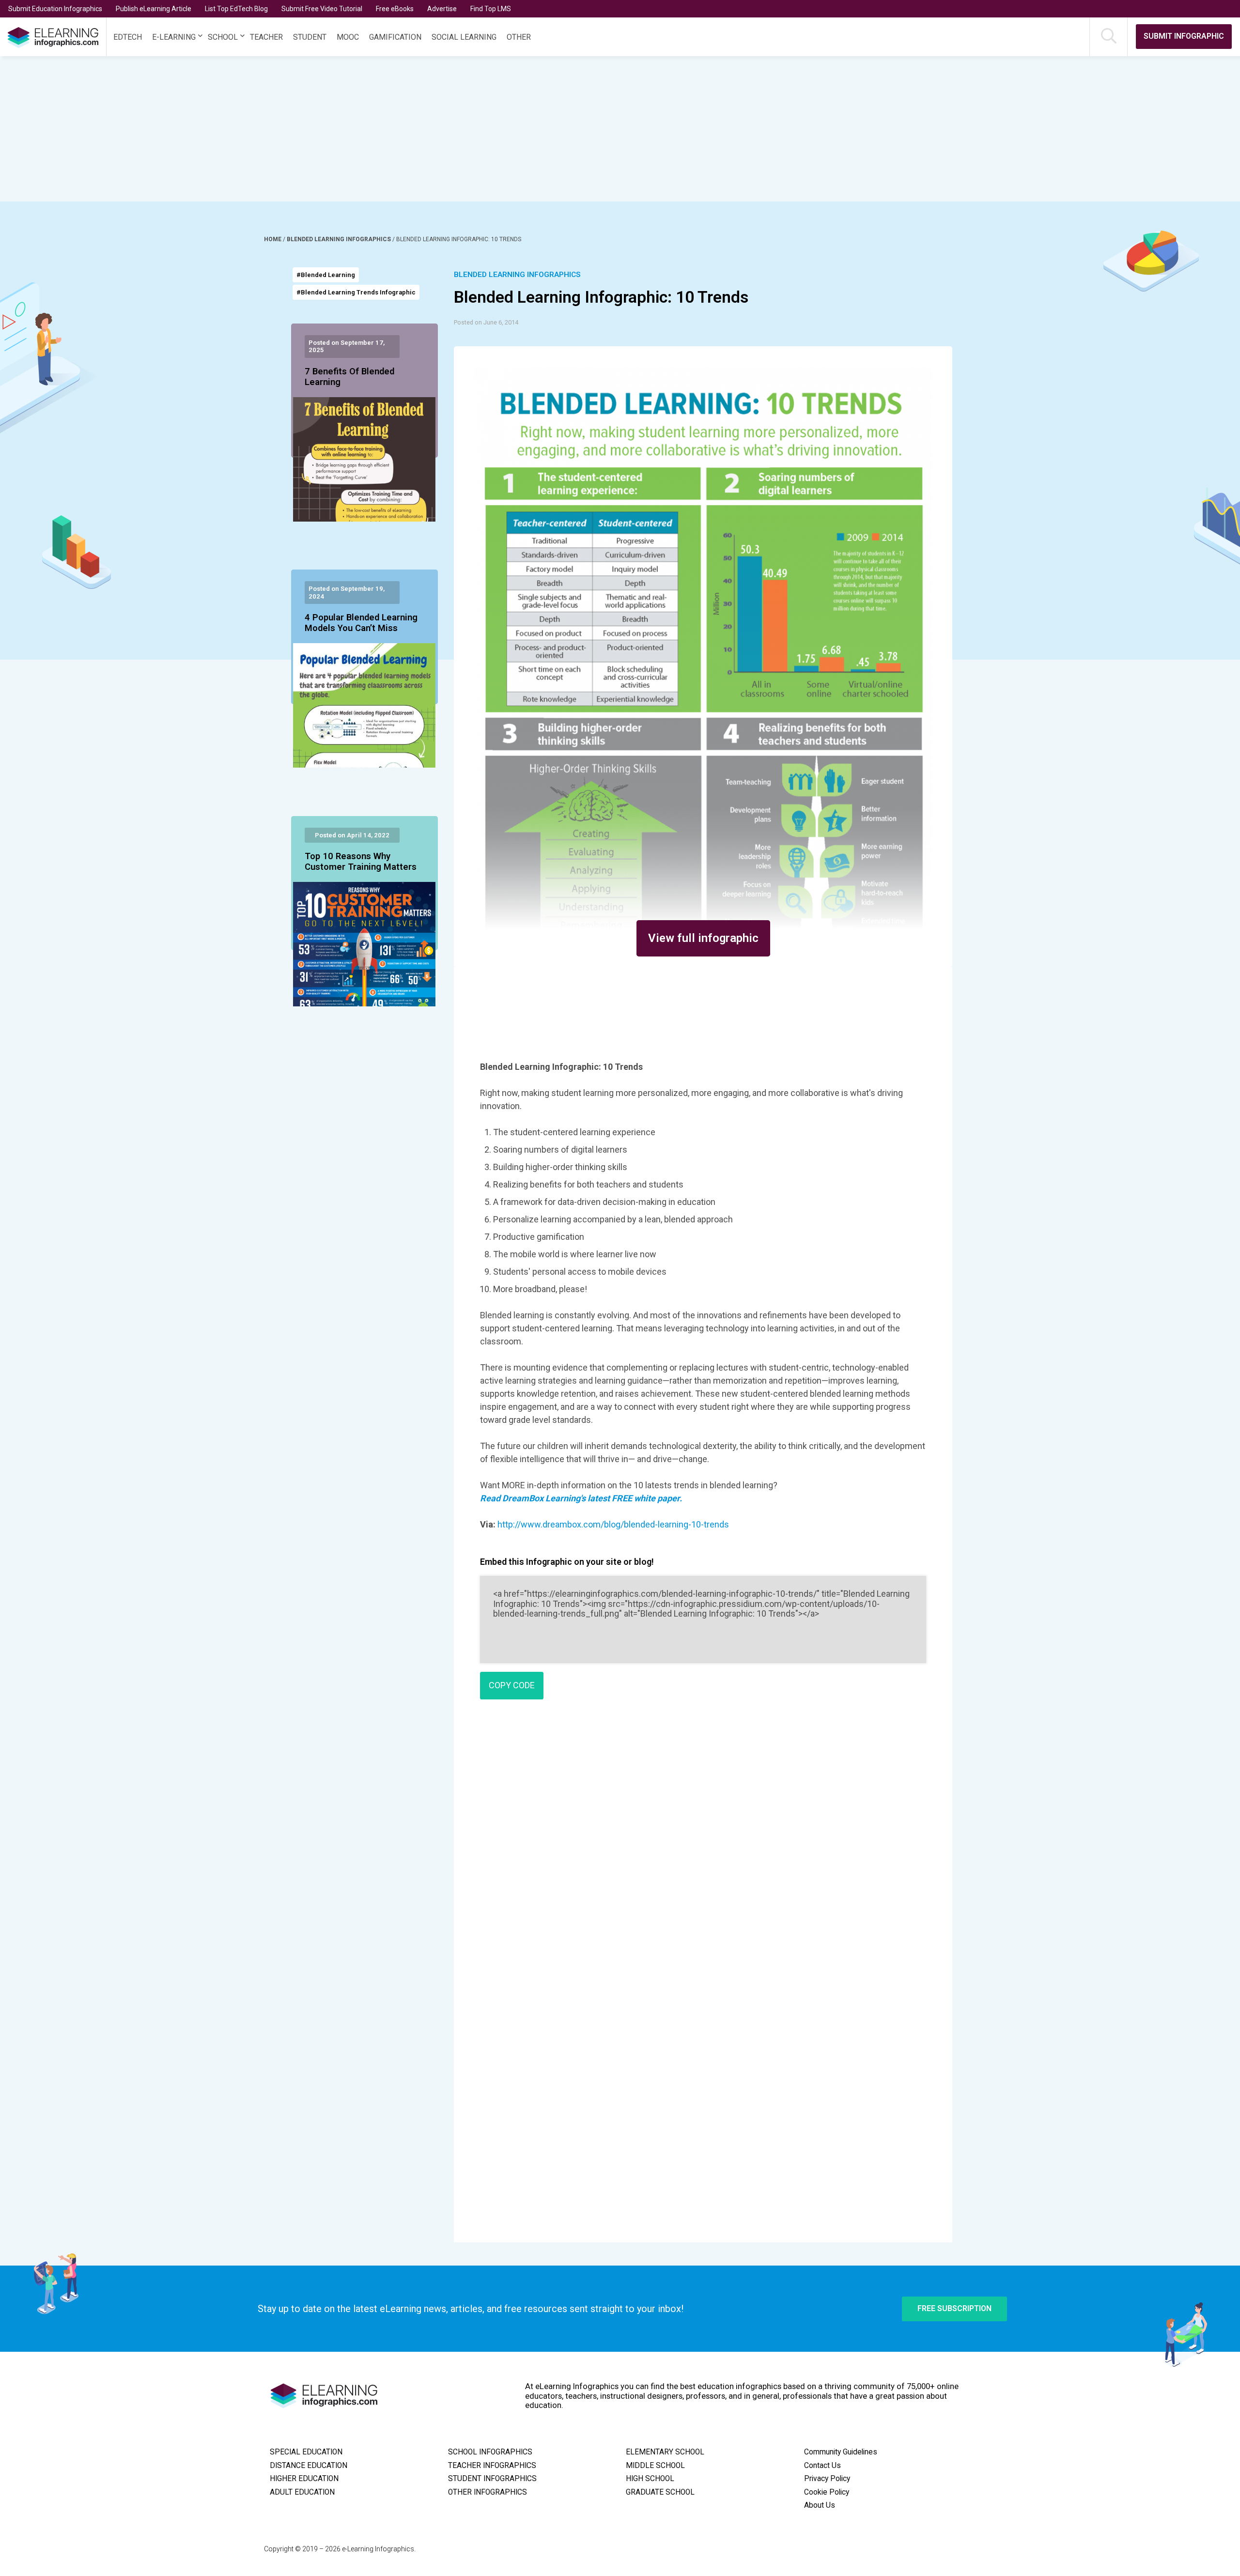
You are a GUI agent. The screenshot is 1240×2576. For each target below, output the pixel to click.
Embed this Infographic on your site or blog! (567, 1562)
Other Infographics (488, 2492)
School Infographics (490, 2452)
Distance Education (309, 2466)
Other (519, 37)
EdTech (128, 37)
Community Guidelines (841, 2452)
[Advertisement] (589, 129)
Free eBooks (395, 9)
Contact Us (822, 2466)
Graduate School (660, 2492)
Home (273, 239)
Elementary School (665, 2452)
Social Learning (464, 37)
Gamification (395, 37)
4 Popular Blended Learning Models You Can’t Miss (361, 623)
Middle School (655, 2466)
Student (310, 37)
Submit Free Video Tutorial (322, 9)
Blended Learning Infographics (340, 239)
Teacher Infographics (492, 2466)
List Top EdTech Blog (236, 9)
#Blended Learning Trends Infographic (356, 292)
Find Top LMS (491, 9)
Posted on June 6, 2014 (486, 322)
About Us (820, 2505)
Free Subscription (954, 2308)
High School (650, 2479)
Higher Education (304, 2479)
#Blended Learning (326, 275)
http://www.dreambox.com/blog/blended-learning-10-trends (613, 1524)
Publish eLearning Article (154, 9)
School (223, 37)
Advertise (442, 9)
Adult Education (302, 2492)
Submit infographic (1184, 36)
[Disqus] (703, 1847)
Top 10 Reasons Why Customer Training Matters (361, 862)
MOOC (348, 37)
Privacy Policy (827, 2479)
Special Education (306, 2452)
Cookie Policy (827, 2492)
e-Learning (174, 37)
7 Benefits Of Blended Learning (349, 377)
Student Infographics (492, 2479)
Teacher (266, 37)
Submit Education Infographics (55, 9)
